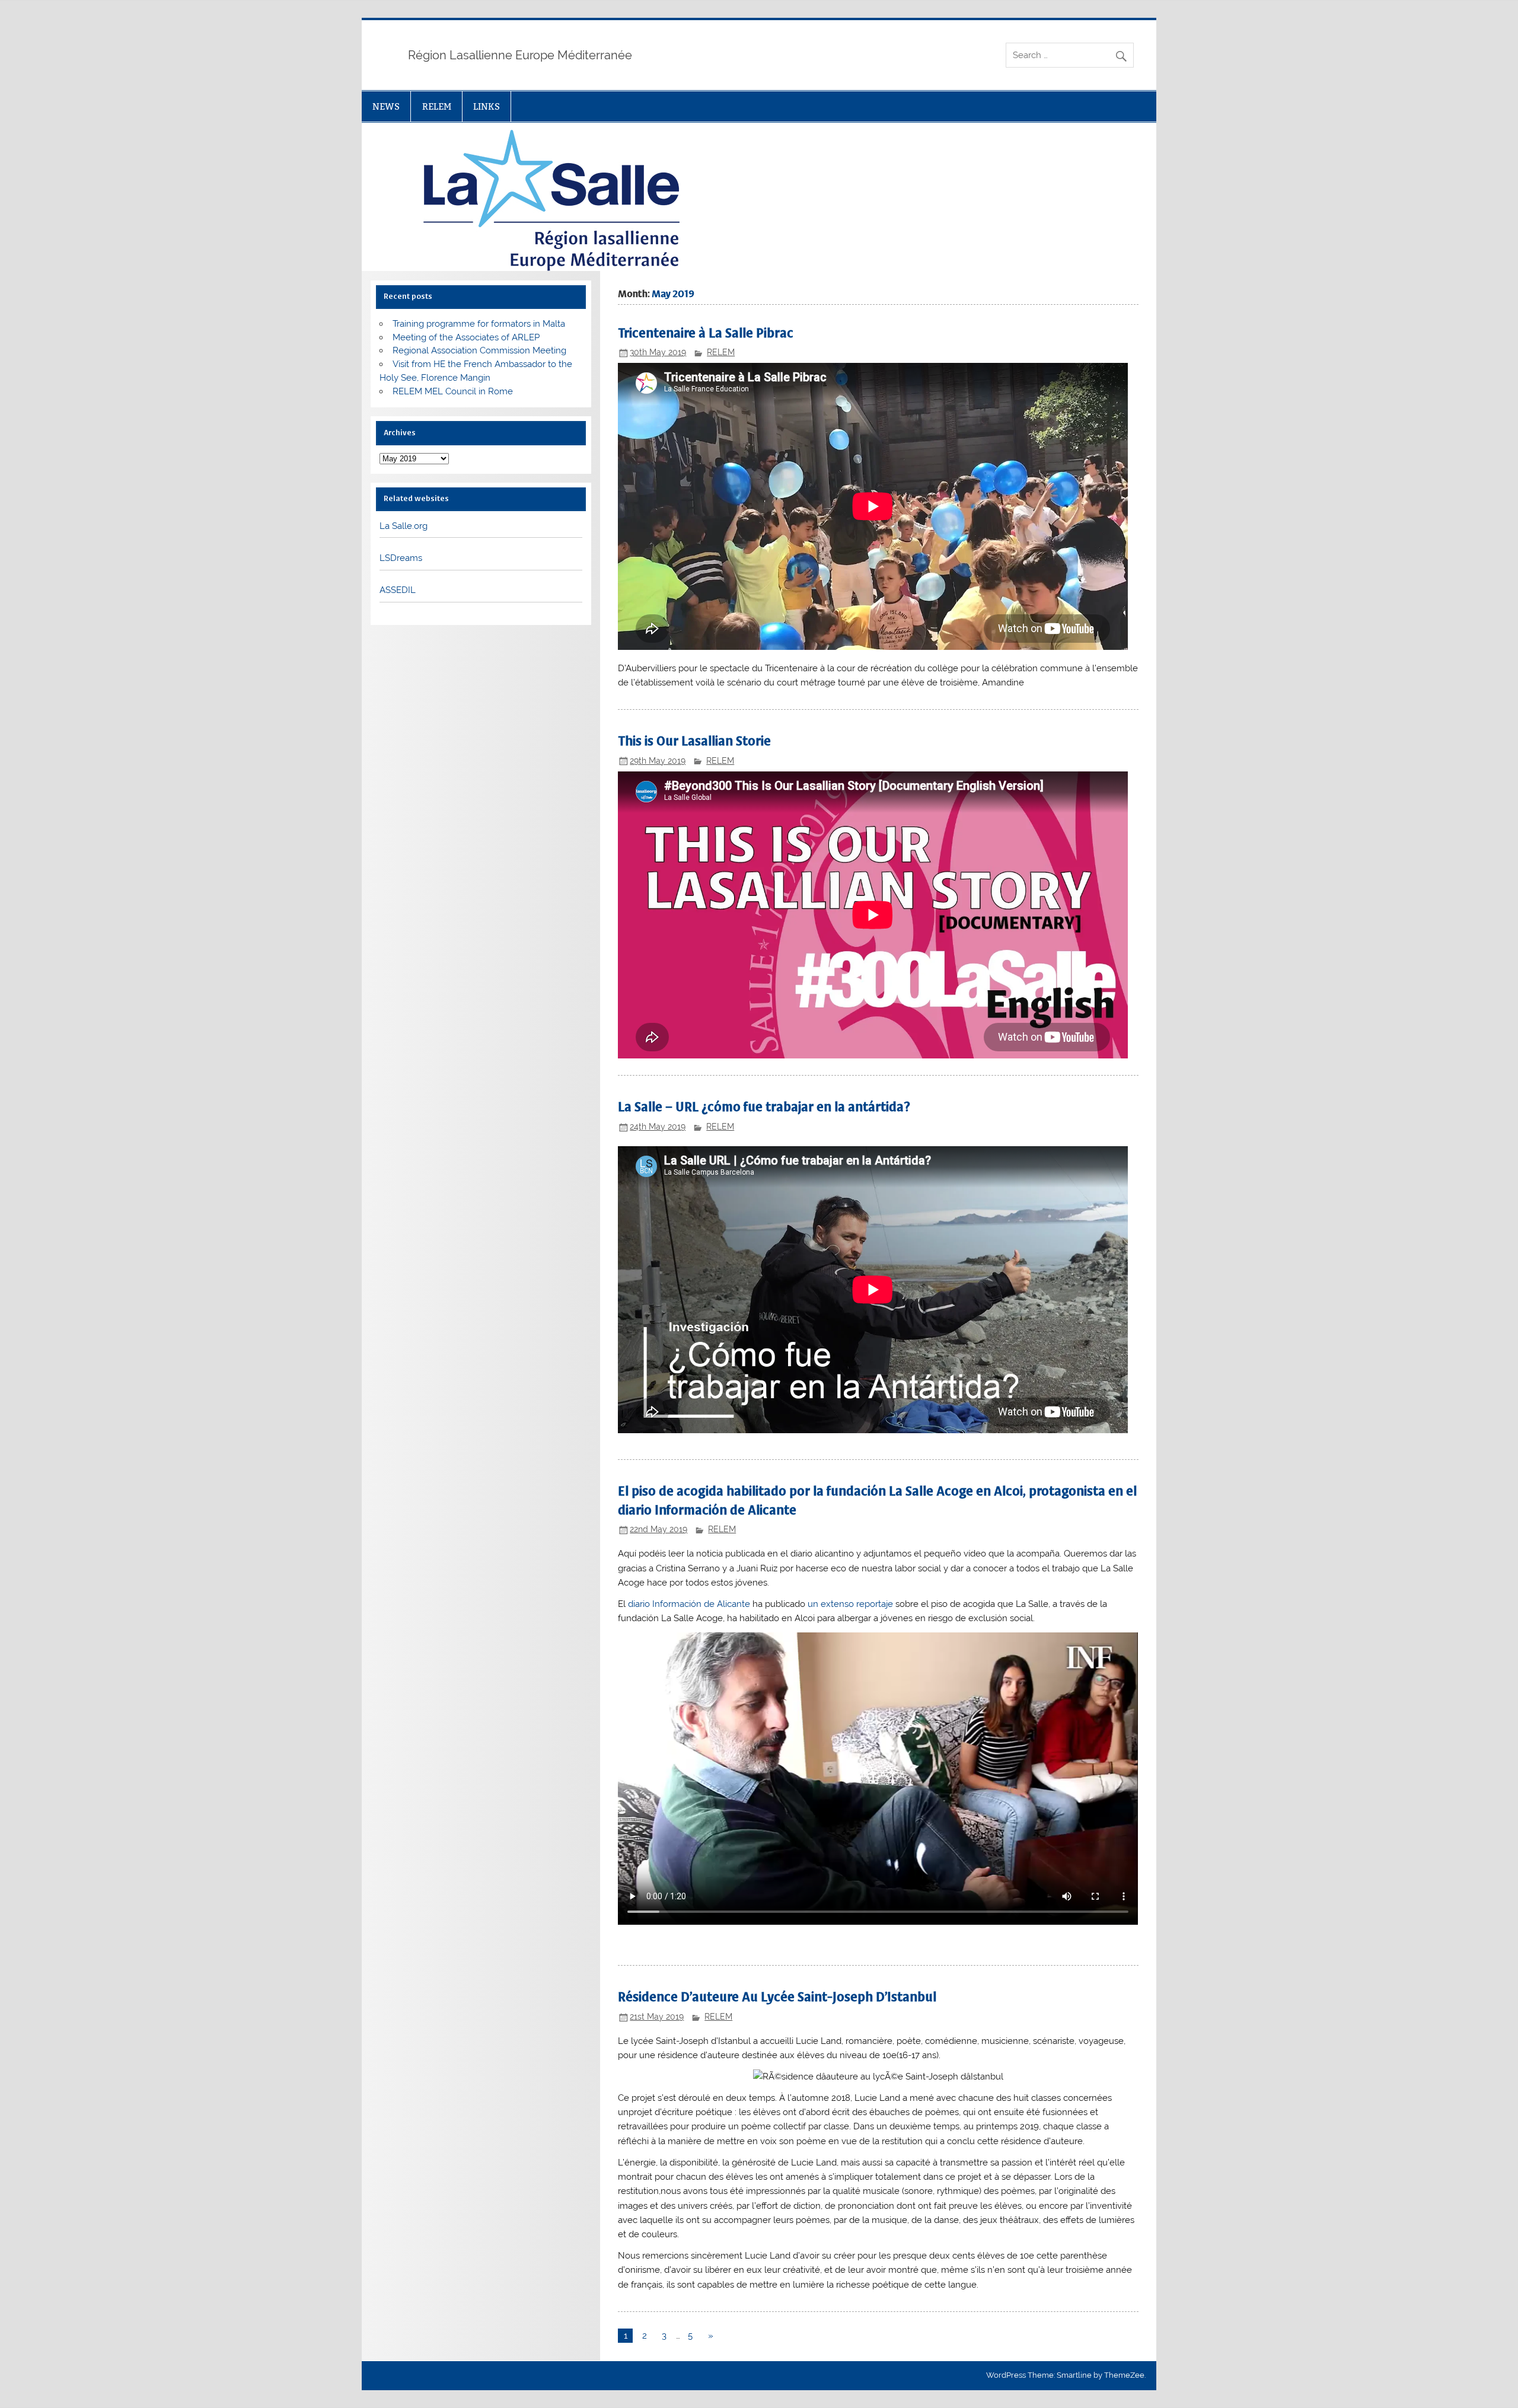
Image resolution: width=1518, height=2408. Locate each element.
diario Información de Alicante (690, 1604)
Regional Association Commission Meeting (479, 350)
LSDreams (401, 558)
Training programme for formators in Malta (479, 324)
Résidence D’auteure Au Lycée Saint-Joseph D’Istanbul (777, 1997)
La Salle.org (404, 526)
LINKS (487, 106)
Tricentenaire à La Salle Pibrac (706, 333)
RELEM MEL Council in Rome (453, 391)
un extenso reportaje (850, 1604)
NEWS (386, 106)
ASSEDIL (398, 590)
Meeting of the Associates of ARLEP (466, 337)
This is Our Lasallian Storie (694, 741)
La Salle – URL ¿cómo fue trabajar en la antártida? (764, 1107)
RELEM (437, 106)
